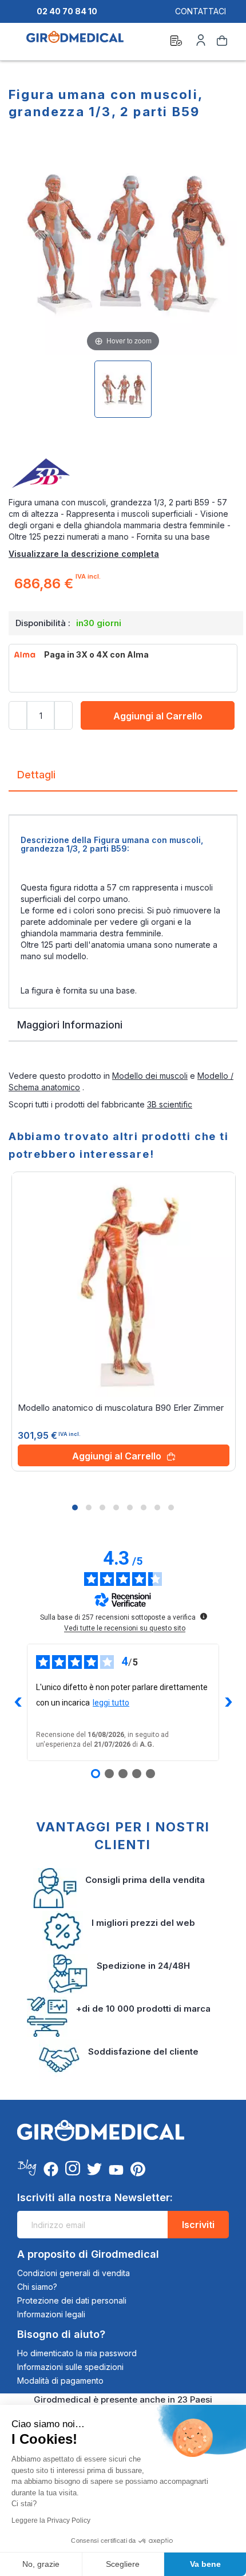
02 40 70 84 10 (67, 11)
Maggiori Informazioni (70, 1025)
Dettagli (36, 775)
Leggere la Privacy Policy (51, 2520)
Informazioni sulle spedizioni (70, 2367)
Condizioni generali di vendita (74, 2273)
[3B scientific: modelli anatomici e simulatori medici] (123, 474)
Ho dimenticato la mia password (77, 2353)
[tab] (123, 779)
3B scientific (170, 1104)
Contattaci (201, 11)
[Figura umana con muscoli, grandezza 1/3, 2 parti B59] (123, 389)
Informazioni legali (51, 2314)
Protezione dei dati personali (72, 2300)
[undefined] (204, 1616)
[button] (75, 1507)
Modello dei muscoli (150, 1076)
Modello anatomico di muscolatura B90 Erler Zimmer (121, 1408)
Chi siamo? (37, 2287)
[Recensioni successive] (228, 1702)
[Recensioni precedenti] (18, 1702)
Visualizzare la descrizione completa (84, 554)
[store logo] (75, 42)
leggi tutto (111, 1703)
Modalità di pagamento (60, 2381)
